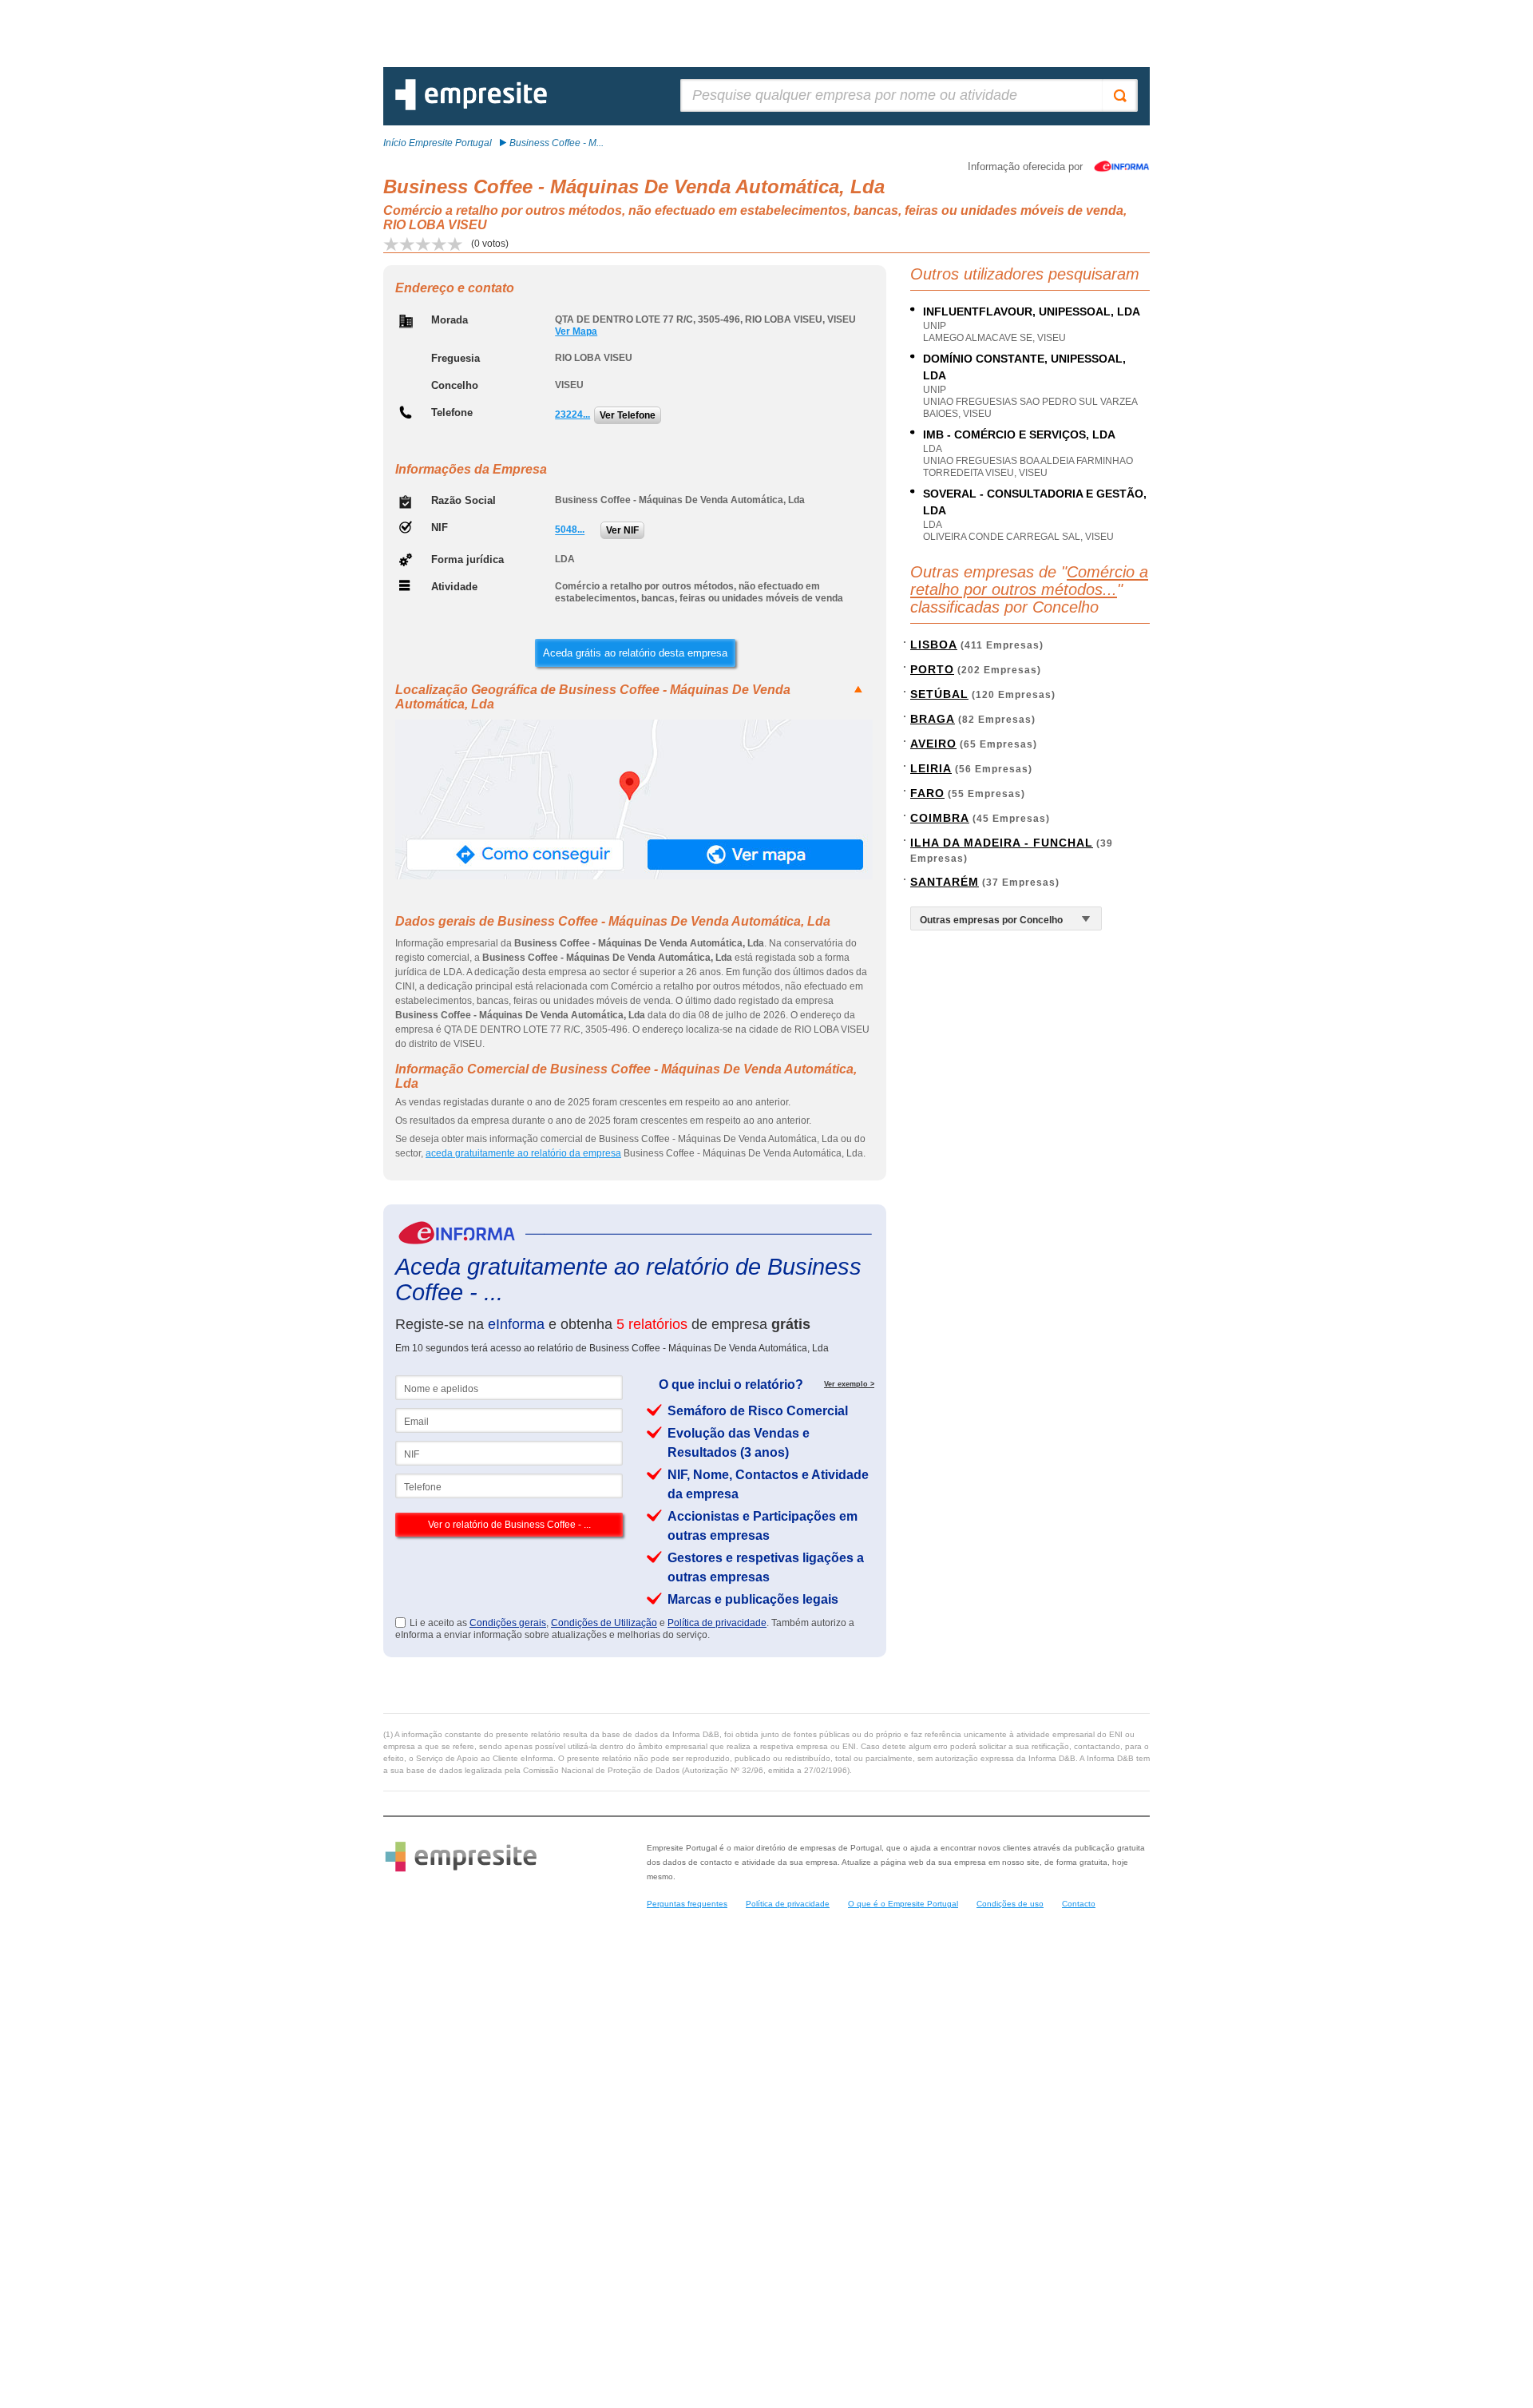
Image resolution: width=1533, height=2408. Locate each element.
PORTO (932, 669)
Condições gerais (508, 1623)
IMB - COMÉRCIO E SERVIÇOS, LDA (1019, 434)
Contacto (1079, 1904)
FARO (927, 793)
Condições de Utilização (604, 1623)
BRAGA (933, 719)
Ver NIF (622, 530)
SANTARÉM (945, 882)
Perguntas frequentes (687, 1904)
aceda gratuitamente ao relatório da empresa (523, 1153)
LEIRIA (931, 768)
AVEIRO (933, 744)
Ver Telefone (628, 415)
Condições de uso (1010, 1904)
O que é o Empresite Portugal (903, 1904)
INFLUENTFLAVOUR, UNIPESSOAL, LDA (1032, 311)
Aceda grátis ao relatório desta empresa (635, 653)
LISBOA (934, 645)
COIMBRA (940, 818)
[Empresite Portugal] (471, 107)
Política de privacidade (717, 1623)
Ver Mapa (576, 331)
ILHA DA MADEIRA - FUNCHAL (1002, 843)
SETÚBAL (939, 694)
